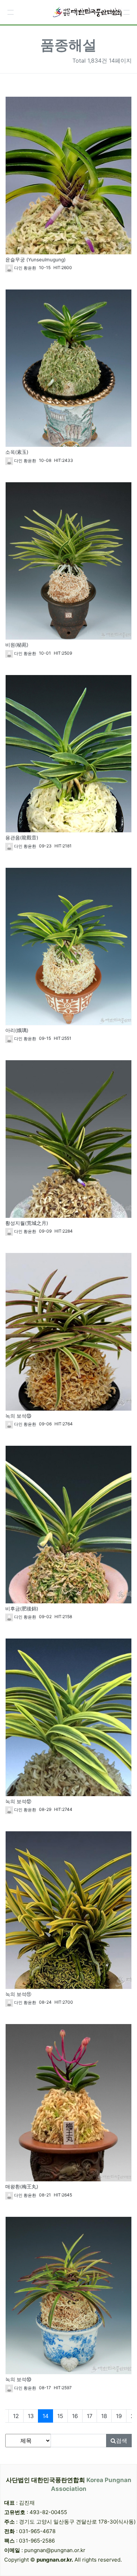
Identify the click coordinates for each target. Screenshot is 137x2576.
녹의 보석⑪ (18, 1994)
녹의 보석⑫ (18, 1801)
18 (104, 2416)
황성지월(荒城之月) (27, 1223)
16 (75, 2416)
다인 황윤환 (25, 268)
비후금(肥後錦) (22, 1609)
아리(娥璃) (17, 1030)
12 (16, 2416)
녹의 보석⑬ (18, 1416)
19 (119, 2416)
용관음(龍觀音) (22, 838)
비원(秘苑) (17, 645)
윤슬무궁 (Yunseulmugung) (35, 260)
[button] (11, 12)
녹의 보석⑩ (18, 2379)
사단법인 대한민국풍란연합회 (69, 2485)
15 (60, 2416)
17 (90, 2416)
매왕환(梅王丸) (22, 2187)
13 (31, 2416)
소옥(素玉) (17, 452)
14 (48, 2416)
